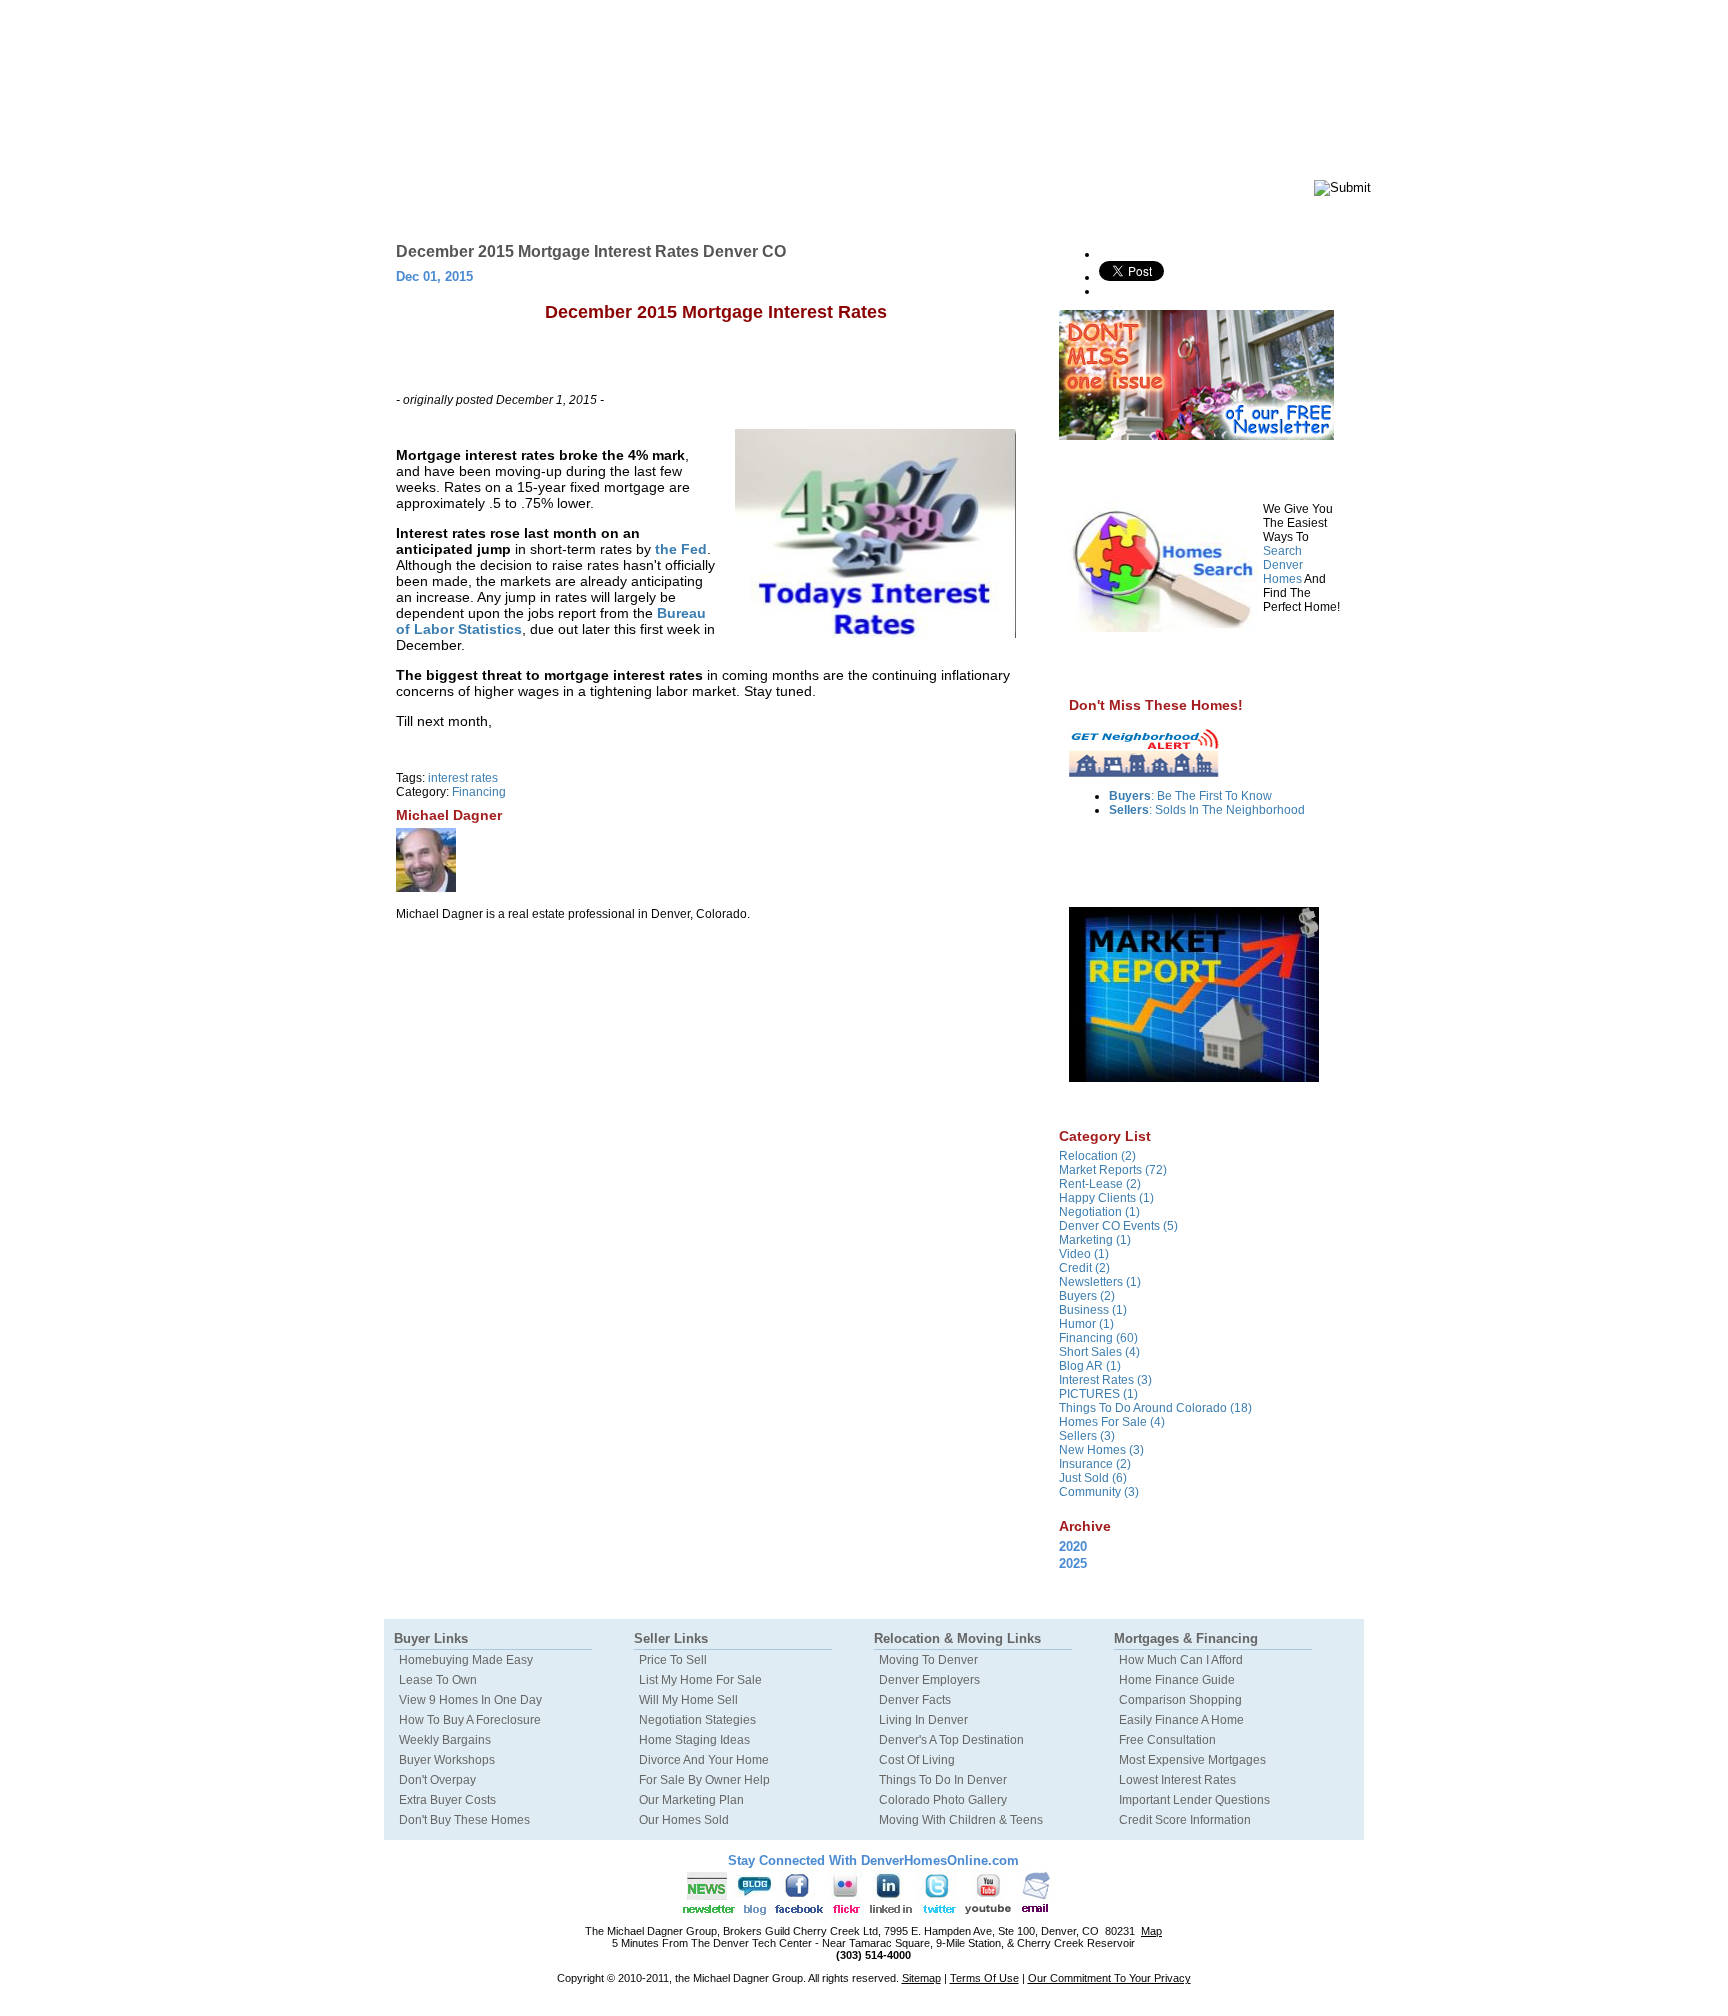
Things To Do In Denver (943, 1780)
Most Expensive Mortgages (1192, 1760)
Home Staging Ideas (694, 1740)
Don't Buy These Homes (464, 1820)
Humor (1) (1086, 1324)
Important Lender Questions (1194, 1800)
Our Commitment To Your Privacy (1109, 1978)
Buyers (440, 183)
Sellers (557, 183)
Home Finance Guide (1177, 1680)
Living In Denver (923, 1720)
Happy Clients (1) (1106, 1198)
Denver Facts (915, 1700)
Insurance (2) (1095, 1464)
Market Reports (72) (1113, 1170)
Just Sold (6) (1093, 1478)
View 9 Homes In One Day (470, 1700)
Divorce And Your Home (704, 1760)
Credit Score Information (1185, 1820)
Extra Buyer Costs (447, 1800)
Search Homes (697, 195)
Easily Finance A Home (1181, 1720)
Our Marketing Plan (691, 1800)
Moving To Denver (928, 1660)
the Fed (681, 549)
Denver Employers (929, 1680)
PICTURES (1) (1098, 1394)
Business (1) (1093, 1310)
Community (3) (1099, 1492)
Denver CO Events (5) (1118, 1226)
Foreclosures (904, 195)
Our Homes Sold (684, 1820)
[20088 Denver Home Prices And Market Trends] (1194, 1078)
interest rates (463, 778)
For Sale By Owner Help (704, 1780)
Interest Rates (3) (1105, 1380)
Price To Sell (673, 1660)
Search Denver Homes (1283, 565)
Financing (479, 792)
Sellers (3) (1087, 1436)
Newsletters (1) (1100, 1282)
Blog (1130, 195)
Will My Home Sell (688, 1700)
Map (1151, 1931)
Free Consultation (1167, 1740)
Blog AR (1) (1090, 1366)
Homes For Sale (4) (1112, 1422)
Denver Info (803, 195)
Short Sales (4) (1099, 1352)
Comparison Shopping (1180, 1700)
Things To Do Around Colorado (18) (1155, 1408)
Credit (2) (1084, 1268)
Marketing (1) (1095, 1240)
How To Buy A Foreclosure (470, 1720)
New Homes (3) (1101, 1450)
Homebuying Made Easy (466, 1660)
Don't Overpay (437, 1780)
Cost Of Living (917, 1760)
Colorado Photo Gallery (943, 1800)
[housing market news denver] (1196, 436)
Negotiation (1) (1099, 1212)
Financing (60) (1098, 1338)
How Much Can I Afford (1181, 1660)
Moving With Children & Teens (961, 1820)
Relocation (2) (1097, 1156)
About (989, 195)
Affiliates (1061, 195)
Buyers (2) (1087, 1296)
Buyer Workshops (447, 1760)
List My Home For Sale (700, 1680)
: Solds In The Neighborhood (1207, 810)
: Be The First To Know (1190, 796)
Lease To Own (438, 1680)
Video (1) (1084, 1254)
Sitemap (921, 1978)
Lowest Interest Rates (1177, 1780)
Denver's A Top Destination (951, 1740)
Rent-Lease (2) (1100, 1184)
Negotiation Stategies (697, 1720)
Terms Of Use (984, 1978)
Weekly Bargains (445, 1740)
